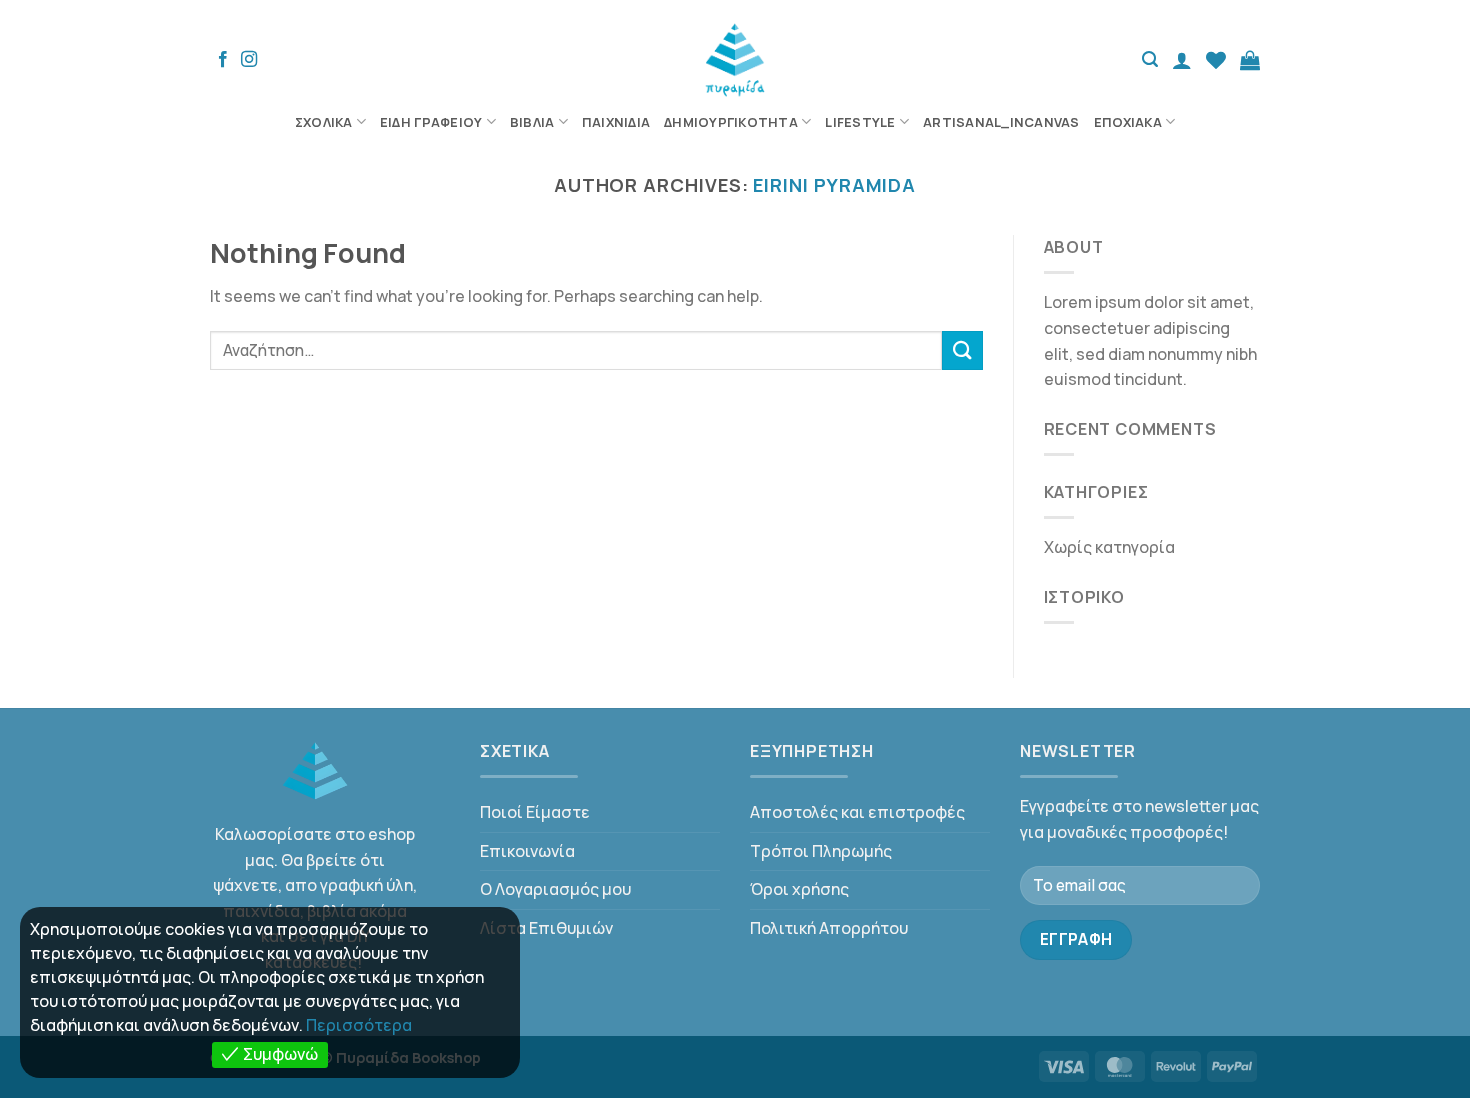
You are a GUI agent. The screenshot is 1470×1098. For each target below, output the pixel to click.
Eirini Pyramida (834, 185)
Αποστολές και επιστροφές (857, 812)
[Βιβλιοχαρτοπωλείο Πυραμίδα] (735, 60)
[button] (1150, 59)
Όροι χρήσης (799, 889)
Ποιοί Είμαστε (535, 812)
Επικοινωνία (527, 851)
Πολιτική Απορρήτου (829, 928)
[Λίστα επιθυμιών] (1216, 60)
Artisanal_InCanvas (1001, 122)
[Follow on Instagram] (249, 60)
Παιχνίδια (616, 122)
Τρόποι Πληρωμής (821, 851)
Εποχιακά (1128, 122)
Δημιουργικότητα (731, 122)
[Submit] (962, 350)
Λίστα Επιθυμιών (546, 928)
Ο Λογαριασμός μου (555, 889)
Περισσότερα (359, 1025)
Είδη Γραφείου (431, 122)
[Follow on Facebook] (223, 60)
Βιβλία (532, 122)
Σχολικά (324, 122)
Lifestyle (860, 122)
